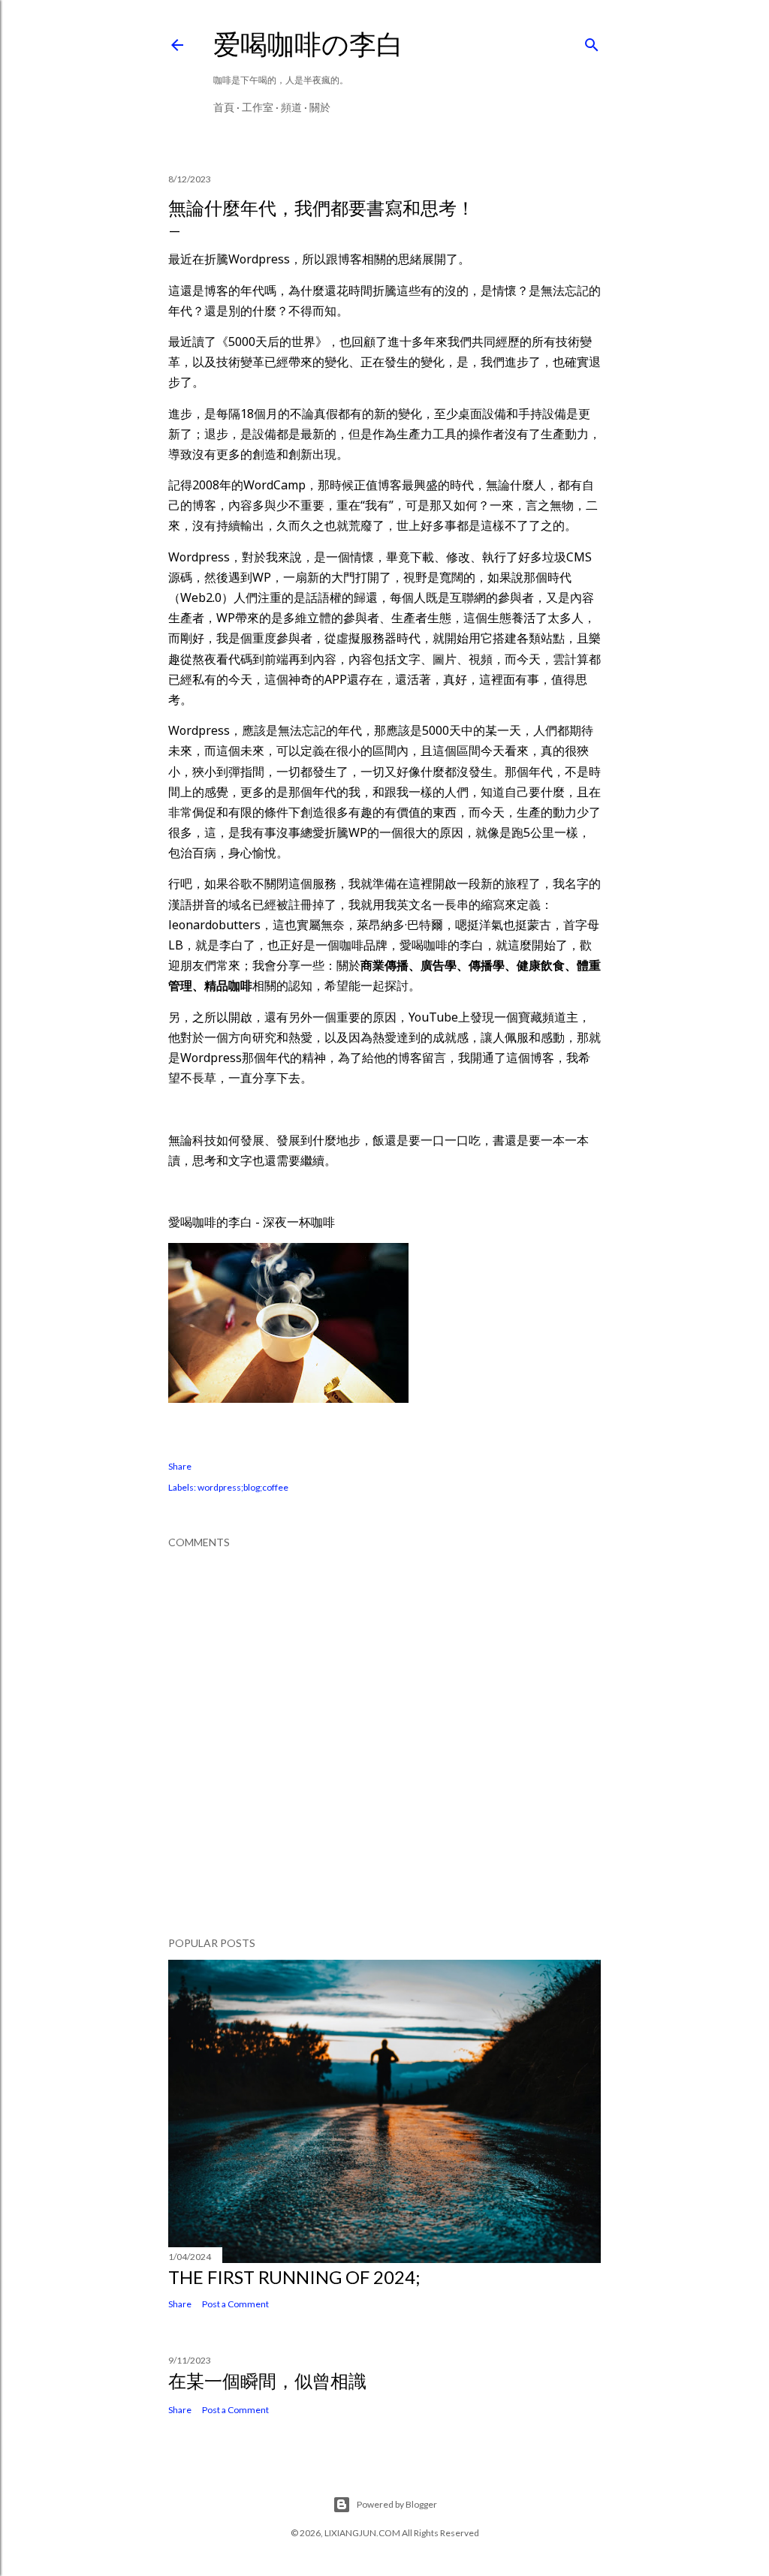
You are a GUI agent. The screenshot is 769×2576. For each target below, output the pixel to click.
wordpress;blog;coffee (243, 1487)
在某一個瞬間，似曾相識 (267, 2380)
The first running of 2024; (294, 2277)
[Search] (592, 42)
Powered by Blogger (397, 2504)
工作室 (258, 107)
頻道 (291, 107)
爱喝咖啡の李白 (308, 44)
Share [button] (180, 1466)
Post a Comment (235, 2304)
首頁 (224, 107)
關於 (320, 107)
